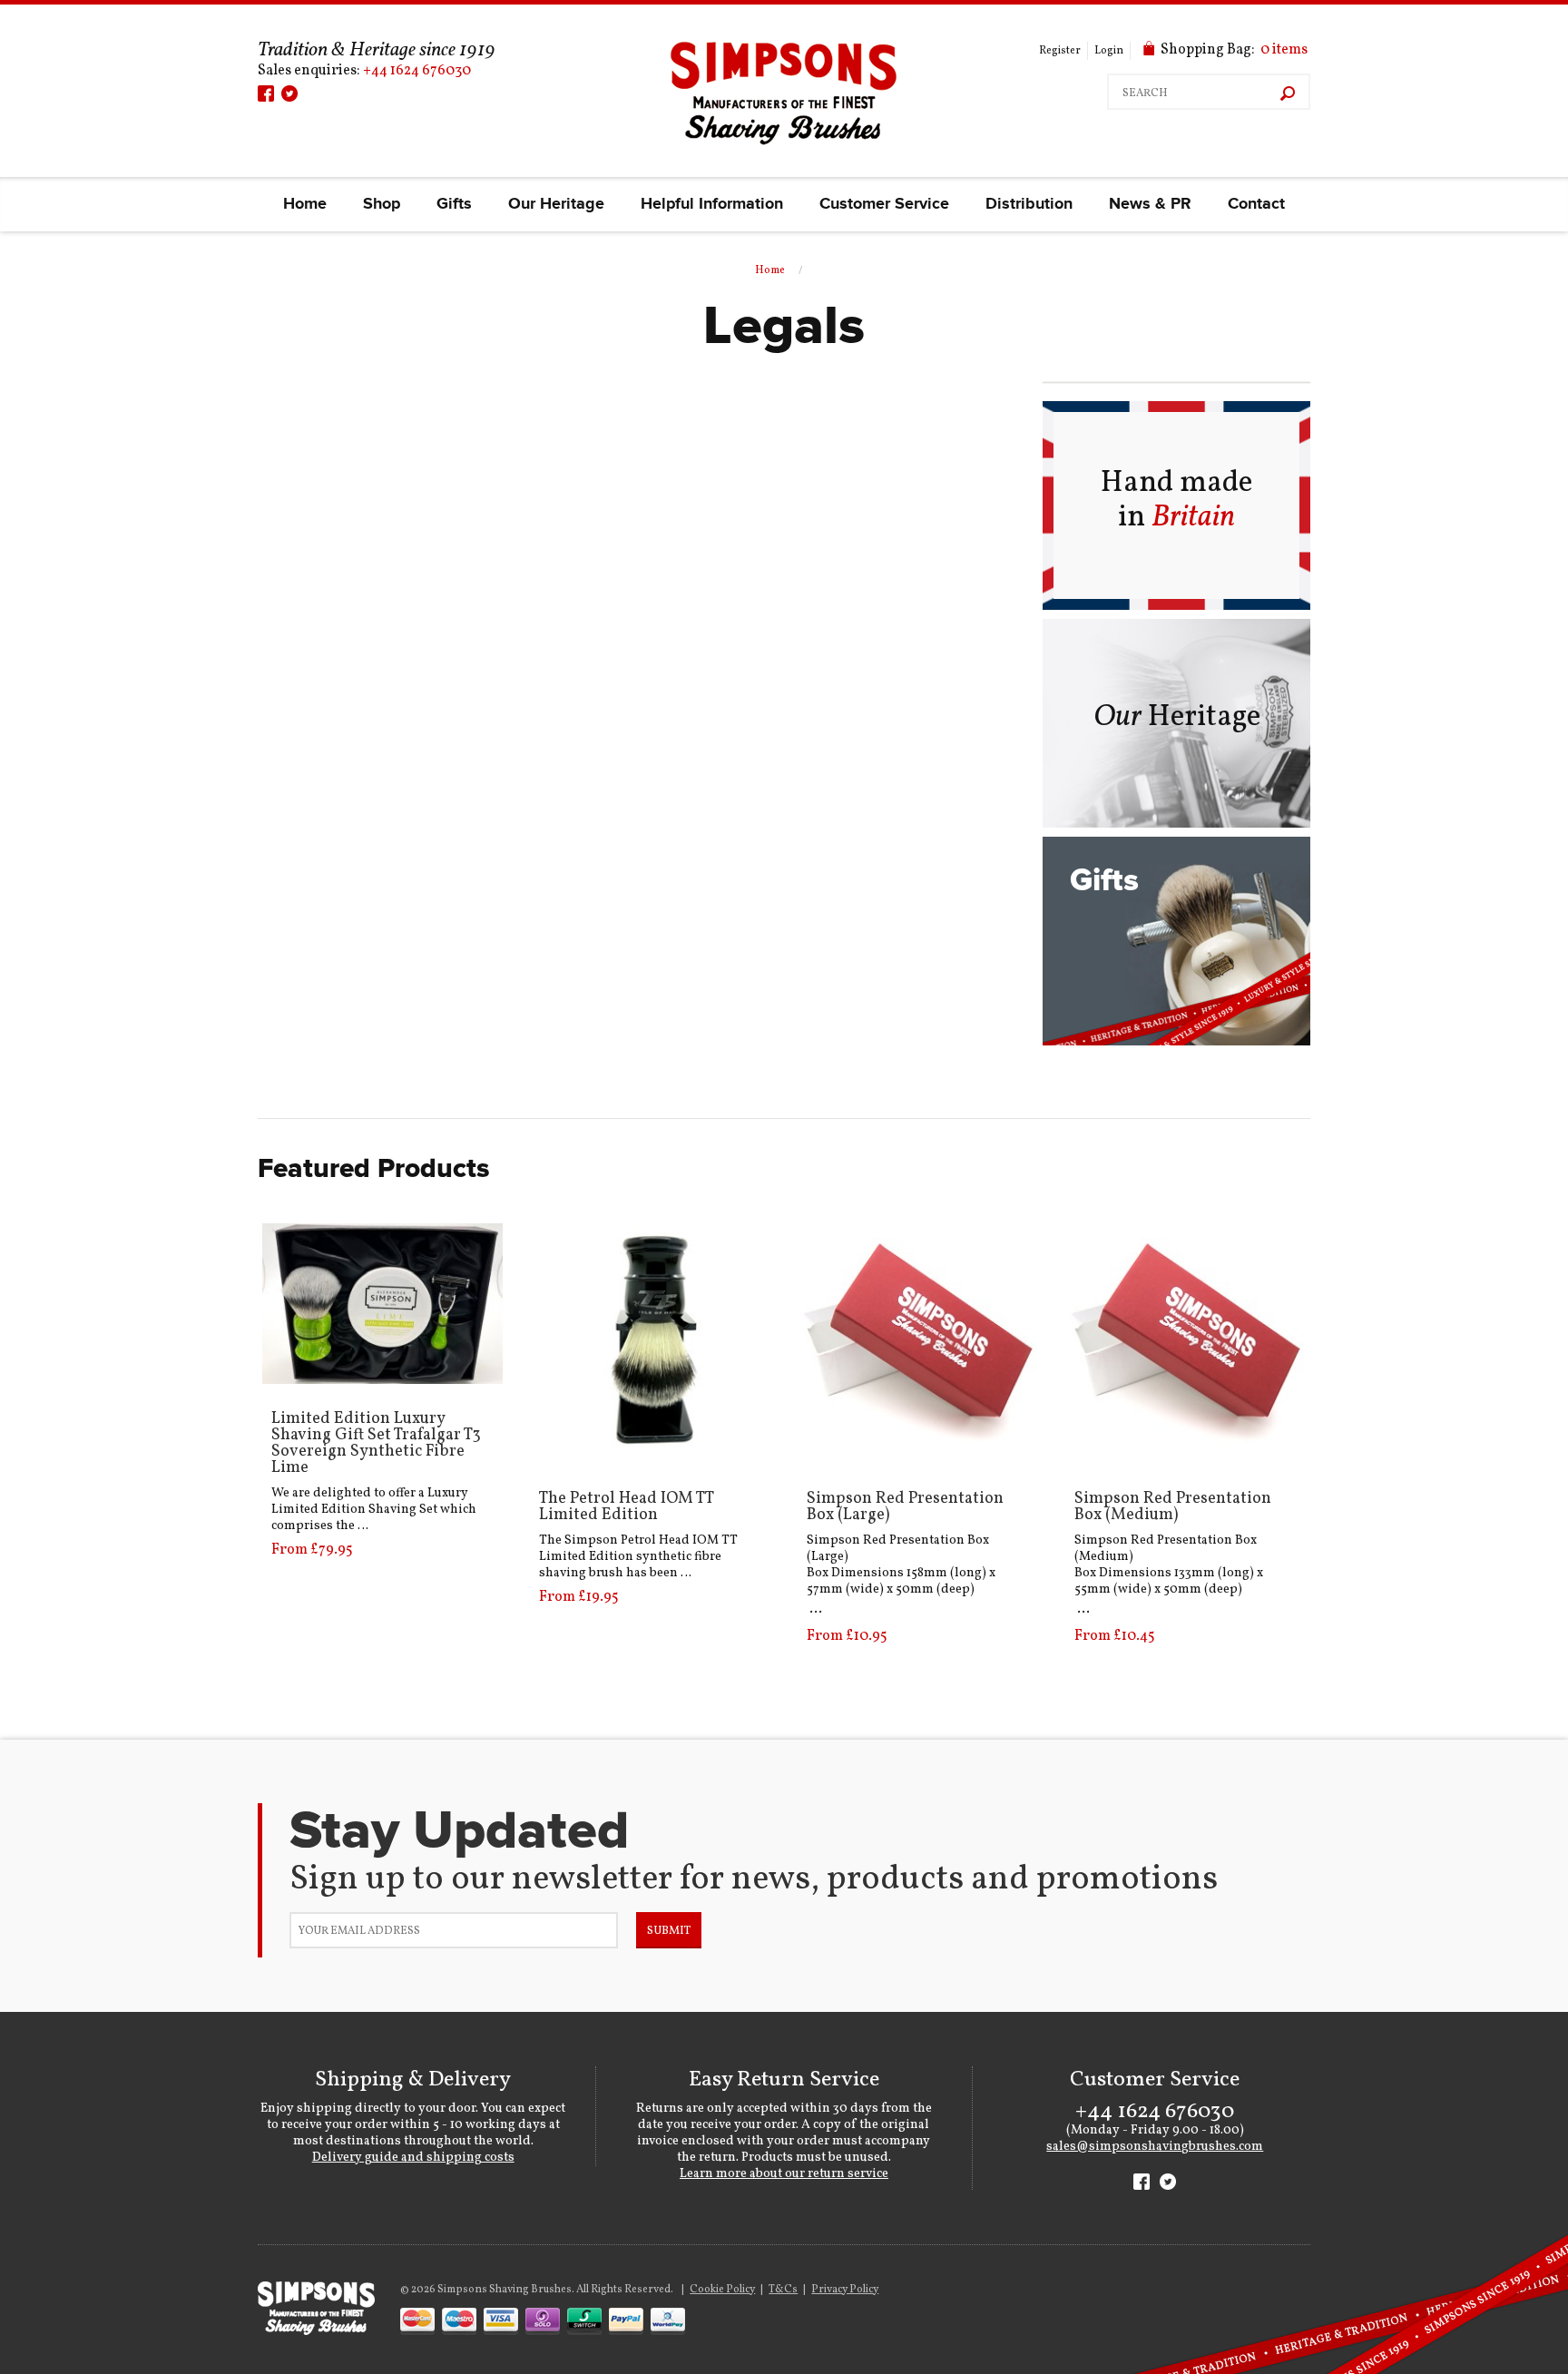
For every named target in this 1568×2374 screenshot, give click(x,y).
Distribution (1029, 204)
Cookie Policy (722, 2290)
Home (305, 204)
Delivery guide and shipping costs (413, 2158)
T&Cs (783, 2290)
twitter (289, 93)
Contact (1256, 204)
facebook (266, 93)
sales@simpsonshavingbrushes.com (1155, 2147)
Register (1060, 51)
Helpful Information (712, 204)
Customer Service (884, 204)
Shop (382, 204)
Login (1109, 51)
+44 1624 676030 (417, 71)
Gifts (454, 204)
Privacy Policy (845, 2290)
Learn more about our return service (784, 2174)
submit (669, 1931)
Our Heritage (556, 204)
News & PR (1150, 204)
